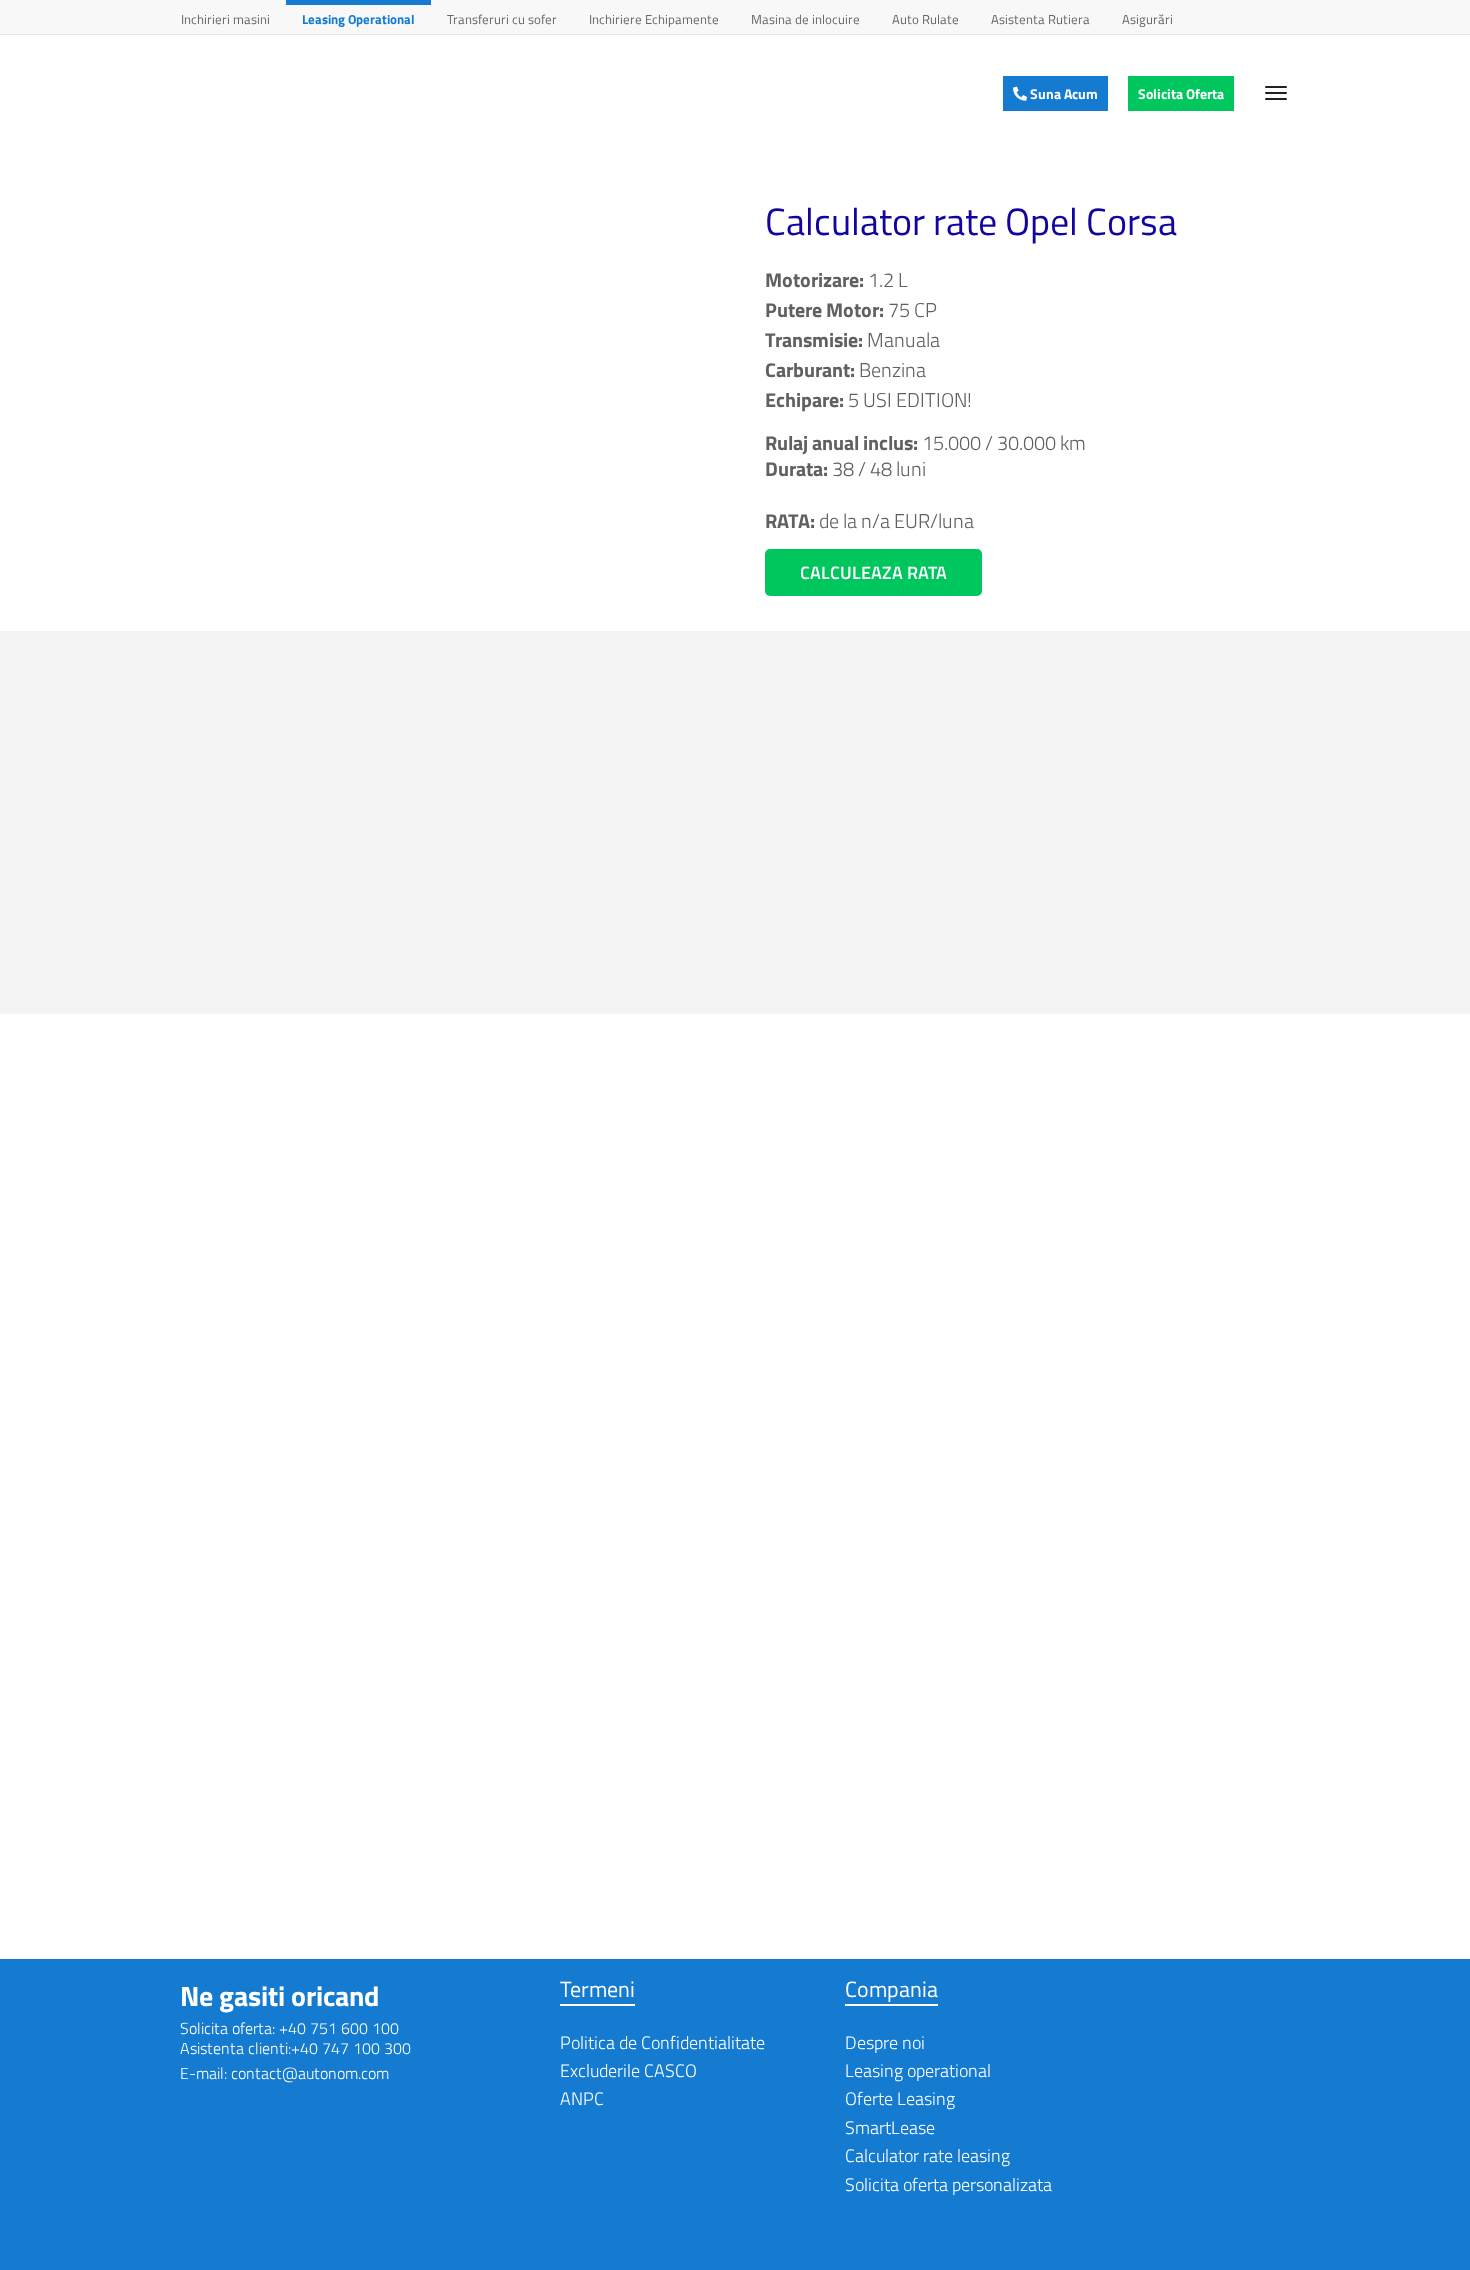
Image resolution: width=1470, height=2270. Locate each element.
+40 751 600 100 (339, 2028)
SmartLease (890, 2127)
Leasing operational (918, 2070)
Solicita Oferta (1181, 93)
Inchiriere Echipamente (654, 19)
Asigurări (1147, 19)
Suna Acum (1062, 93)
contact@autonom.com (310, 2073)
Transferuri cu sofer (502, 19)
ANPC (582, 2098)
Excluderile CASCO (628, 2070)
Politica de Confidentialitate (662, 2042)
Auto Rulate (925, 19)
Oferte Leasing (900, 2098)
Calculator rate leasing (927, 2155)
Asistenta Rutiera (1040, 19)
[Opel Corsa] (450, 382)
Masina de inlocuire (805, 19)
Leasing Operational (358, 19)
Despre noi (885, 2042)
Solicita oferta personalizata (948, 2184)
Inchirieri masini (225, 19)
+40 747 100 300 (351, 2048)
